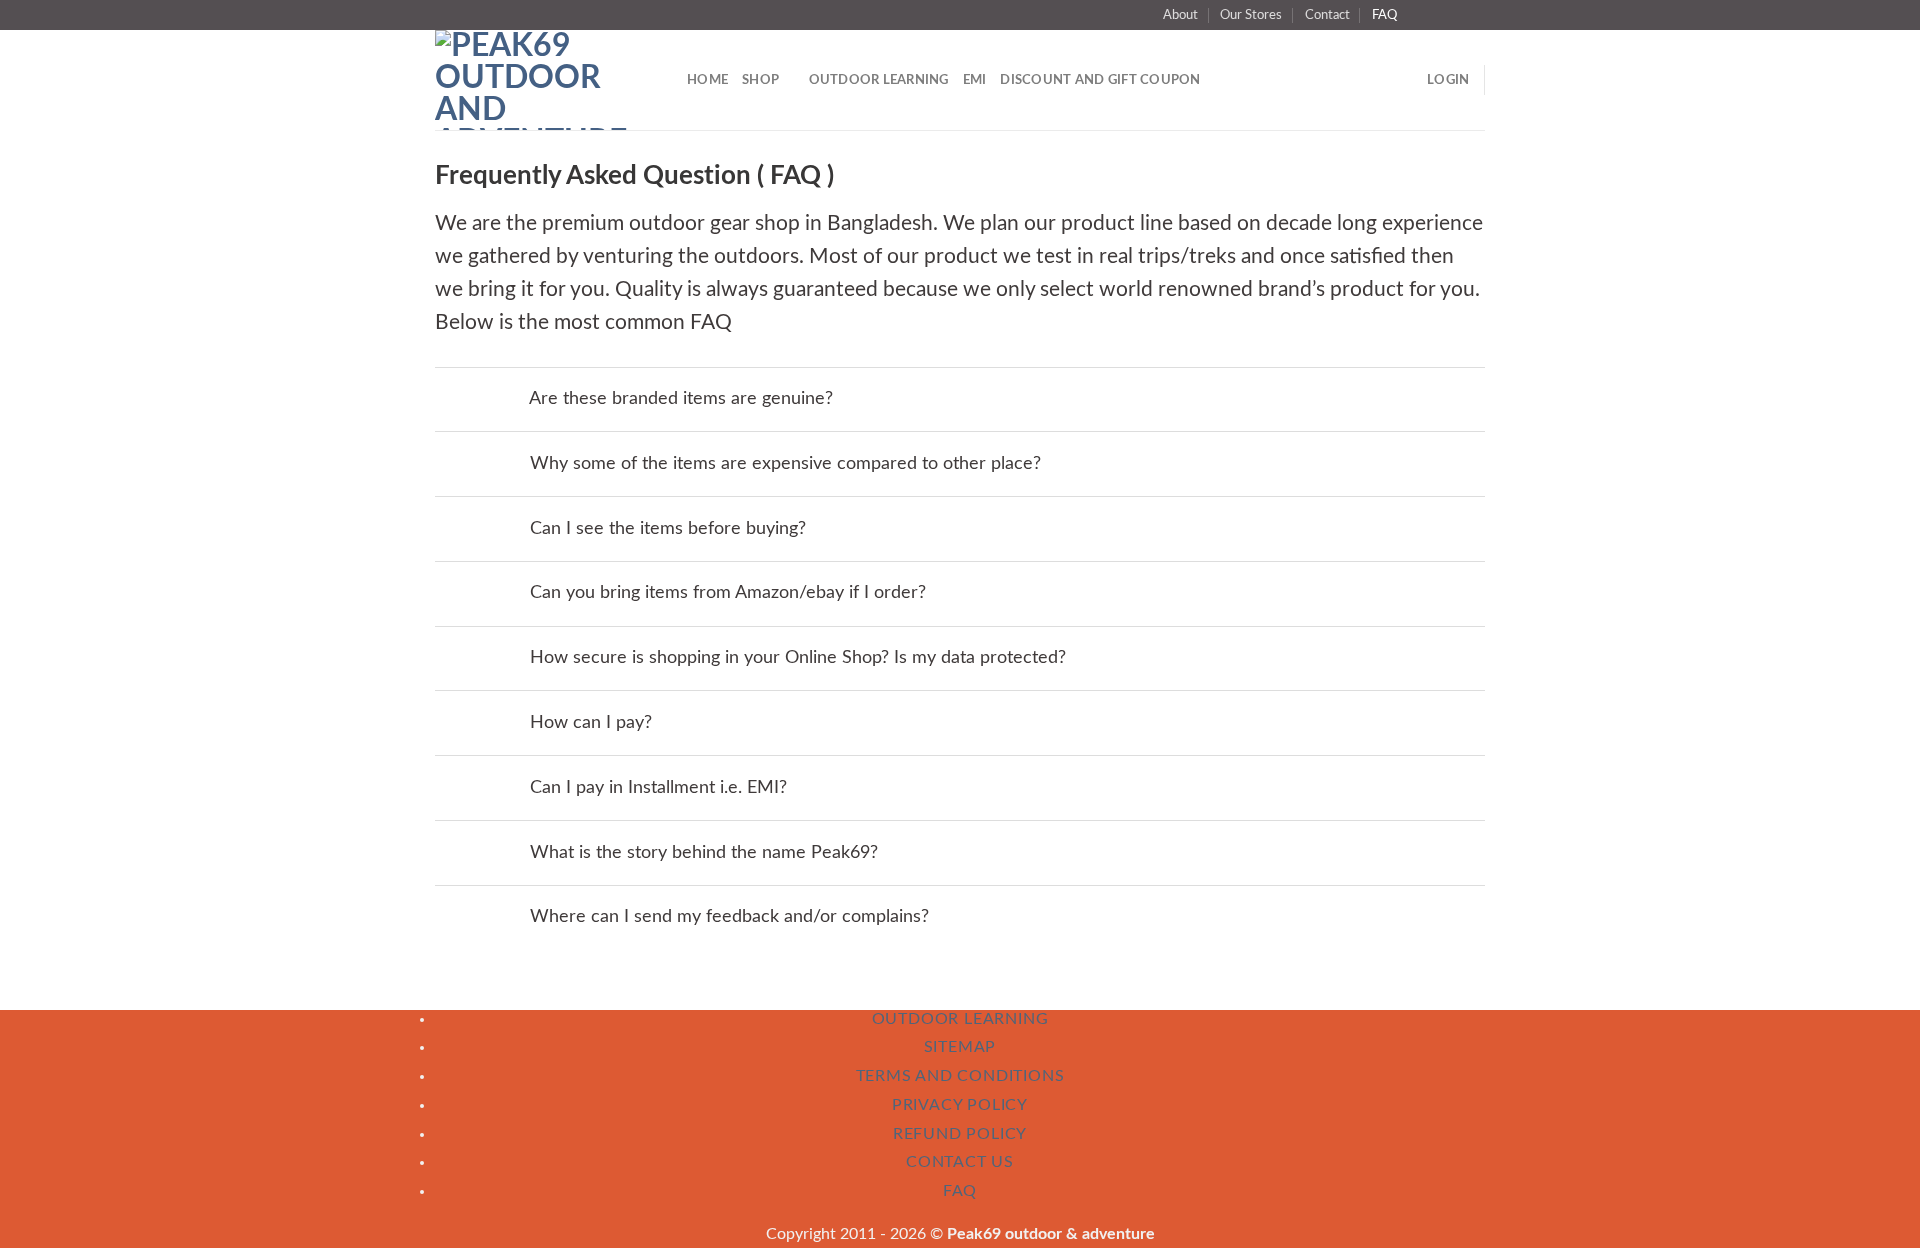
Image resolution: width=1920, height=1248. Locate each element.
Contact (1327, 15)
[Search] (665, 80)
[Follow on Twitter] (1437, 15)
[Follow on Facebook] (1418, 15)
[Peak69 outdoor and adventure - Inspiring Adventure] (531, 80)
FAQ (1384, 15)
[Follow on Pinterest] (1475, 15)
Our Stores (1251, 15)
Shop (760, 80)
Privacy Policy (960, 1105)
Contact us (960, 1162)
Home (707, 80)
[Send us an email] (1456, 15)
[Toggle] (497, 399)
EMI (975, 80)
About (1180, 15)
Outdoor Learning (879, 80)
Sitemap (960, 1047)
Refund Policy (960, 1134)
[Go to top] (1878, 1220)
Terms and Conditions (960, 1076)
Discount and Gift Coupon (1100, 80)
